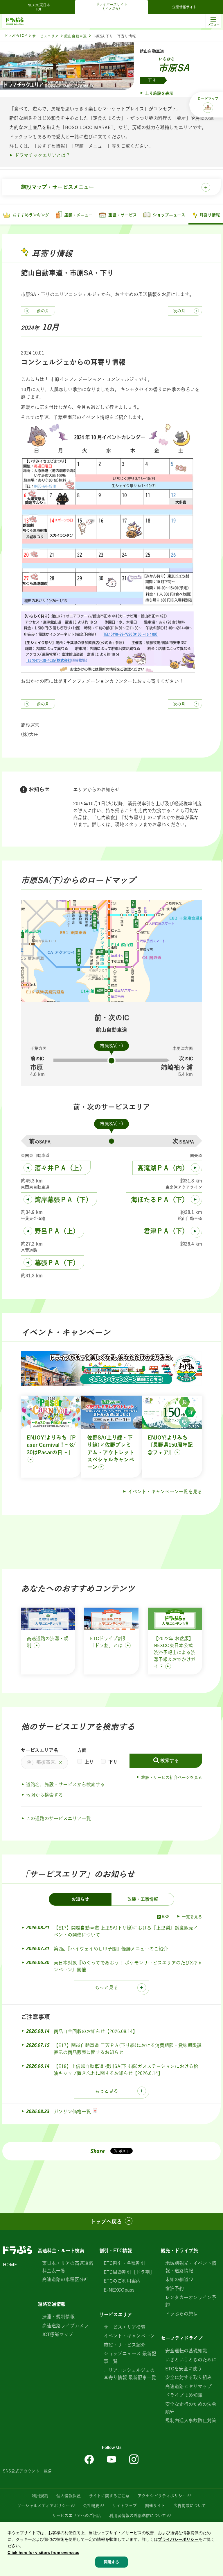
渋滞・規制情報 (58, 2317)
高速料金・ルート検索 (61, 2251)
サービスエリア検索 (125, 2327)
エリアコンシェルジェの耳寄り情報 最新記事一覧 (130, 2374)
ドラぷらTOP (16, 36)
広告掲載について (190, 2506)
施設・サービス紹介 (125, 2345)
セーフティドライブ (182, 2338)
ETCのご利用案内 (122, 2281)
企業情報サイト (184, 7)
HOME (10, 2265)
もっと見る (107, 1987)
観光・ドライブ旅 (179, 2251)
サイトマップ (125, 2506)
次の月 (179, 311)
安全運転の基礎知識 (186, 2351)
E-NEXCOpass (119, 2290)
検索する (170, 1760)
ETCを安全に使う (184, 2369)
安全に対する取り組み (188, 2377)
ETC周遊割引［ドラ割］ (129, 2272)
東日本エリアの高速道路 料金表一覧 (68, 2267)
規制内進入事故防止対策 (191, 2420)
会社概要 (91, 2506)
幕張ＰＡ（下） (57, 1263)
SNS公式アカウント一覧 (25, 2471)
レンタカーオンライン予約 (191, 2301)
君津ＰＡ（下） (166, 1231)
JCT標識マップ (58, 2334)
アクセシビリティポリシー (162, 2496)
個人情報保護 (69, 2496)
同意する (111, 2562)
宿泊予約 (175, 2288)
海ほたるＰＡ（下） (160, 1200)
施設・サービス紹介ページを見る (172, 1777)
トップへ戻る (106, 2222)
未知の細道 (177, 2279)
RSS (166, 1917)
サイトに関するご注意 (109, 2496)
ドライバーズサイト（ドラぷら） (111, 6)
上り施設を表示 (159, 93)
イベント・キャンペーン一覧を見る (165, 1492)
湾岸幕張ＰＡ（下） (63, 1200)
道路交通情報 (52, 2304)
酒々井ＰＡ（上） (60, 1168)
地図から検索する (44, 1795)
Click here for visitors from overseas (43, 2552)
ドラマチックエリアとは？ (42, 155)
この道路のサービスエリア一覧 (58, 1818)
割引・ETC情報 (116, 2251)
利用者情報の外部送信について (138, 2516)
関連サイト (155, 2506)
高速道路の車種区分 (63, 2279)
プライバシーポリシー (178, 2539)
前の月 (43, 311)
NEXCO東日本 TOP (41, 7)
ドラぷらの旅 (179, 2314)
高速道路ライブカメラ (65, 2326)
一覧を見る (192, 1917)
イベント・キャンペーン (129, 2336)
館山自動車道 (75, 36)
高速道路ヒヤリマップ (188, 2386)
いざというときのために (191, 2360)
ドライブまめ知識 (184, 2395)
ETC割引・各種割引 (124, 2263)
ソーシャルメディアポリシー (44, 2506)
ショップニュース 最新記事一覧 (130, 2357)
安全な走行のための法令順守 (191, 2408)
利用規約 (40, 2496)
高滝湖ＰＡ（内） (163, 1168)
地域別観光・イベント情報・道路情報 (191, 2267)
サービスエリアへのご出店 (77, 2516)
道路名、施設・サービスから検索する (65, 1784)
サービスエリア (45, 36)
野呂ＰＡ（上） (57, 1231)
